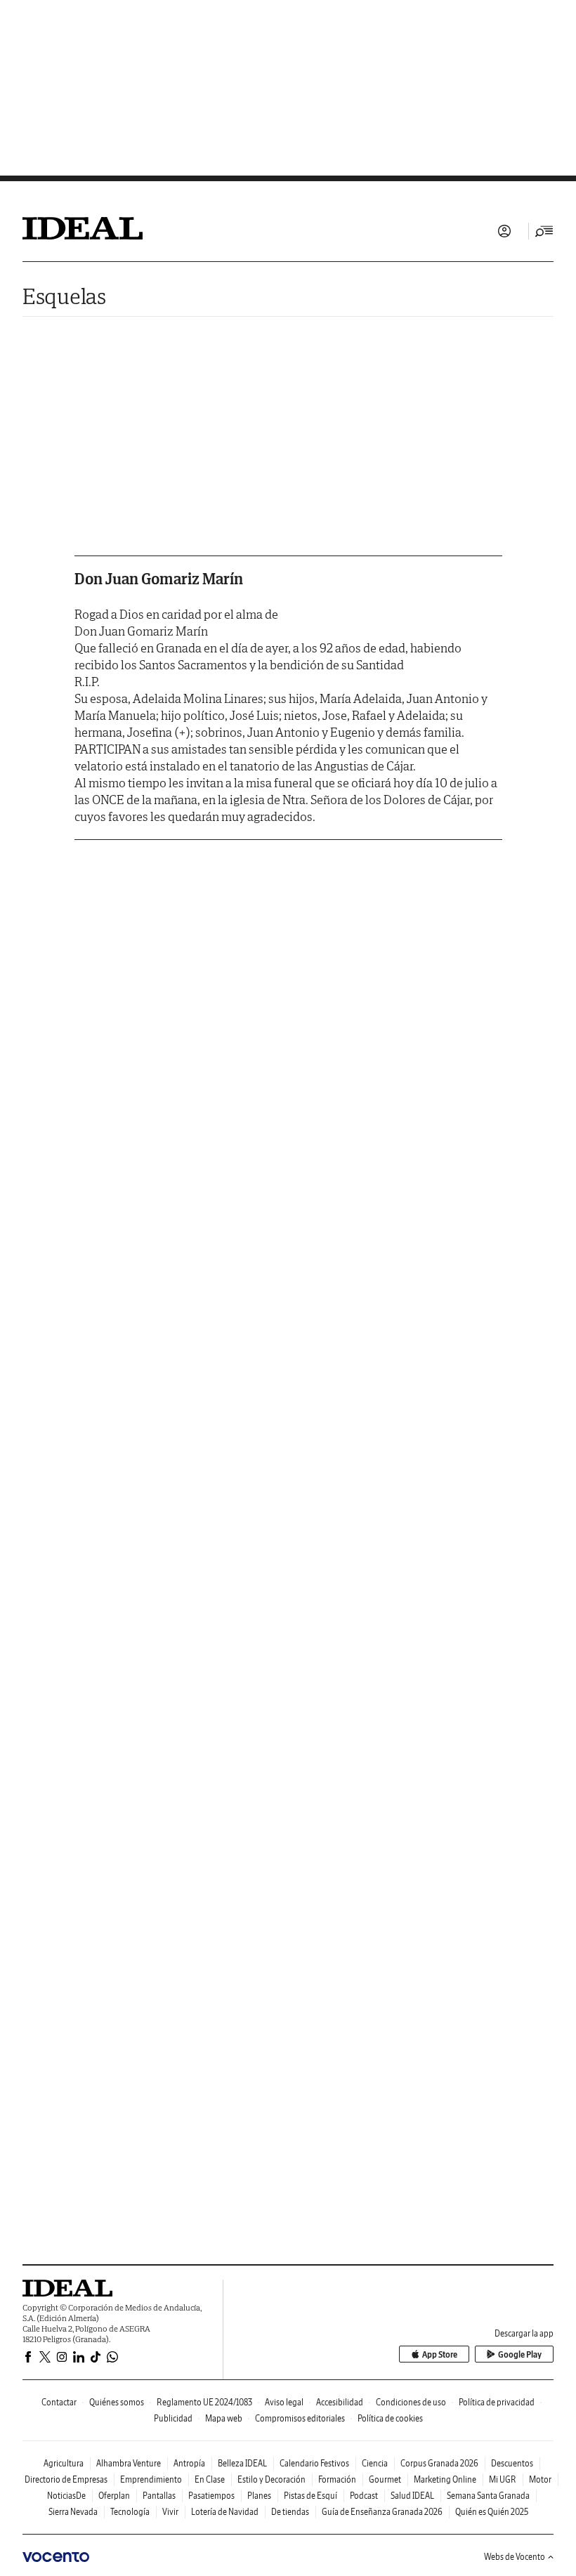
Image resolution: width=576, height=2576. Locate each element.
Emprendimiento (151, 2479)
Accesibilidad (340, 2402)
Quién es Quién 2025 (492, 2512)
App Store (440, 2354)
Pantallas (159, 2496)
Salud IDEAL (412, 2496)
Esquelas (64, 296)
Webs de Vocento (515, 2557)
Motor (540, 2479)
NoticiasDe (66, 2496)
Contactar (59, 2402)
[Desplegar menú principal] (544, 231)
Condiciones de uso (411, 2402)
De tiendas (290, 2512)
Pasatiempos (211, 2496)
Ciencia (375, 2463)
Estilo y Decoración (271, 2479)
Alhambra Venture (129, 2463)
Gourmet (385, 2479)
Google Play (520, 2354)
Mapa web (224, 2418)
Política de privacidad (497, 2402)
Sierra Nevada (73, 2512)
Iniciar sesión (504, 231)
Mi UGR (503, 2479)
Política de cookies (390, 2418)
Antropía (189, 2463)
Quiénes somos (117, 2402)
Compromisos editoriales (300, 2418)
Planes (259, 2496)
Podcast (364, 2496)
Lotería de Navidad (225, 2512)
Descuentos (512, 2463)
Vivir (170, 2512)
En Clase (210, 2479)
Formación (337, 2479)
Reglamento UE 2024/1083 (204, 2402)
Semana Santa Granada (488, 2496)
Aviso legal (284, 2402)
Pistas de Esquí (310, 2496)
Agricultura (64, 2463)
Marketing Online (445, 2479)
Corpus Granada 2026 (439, 2463)
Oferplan (114, 2496)
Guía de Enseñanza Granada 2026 (382, 2512)
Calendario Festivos (314, 2463)
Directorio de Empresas (66, 2479)
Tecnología (130, 2512)
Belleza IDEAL (242, 2463)
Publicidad (173, 2418)
